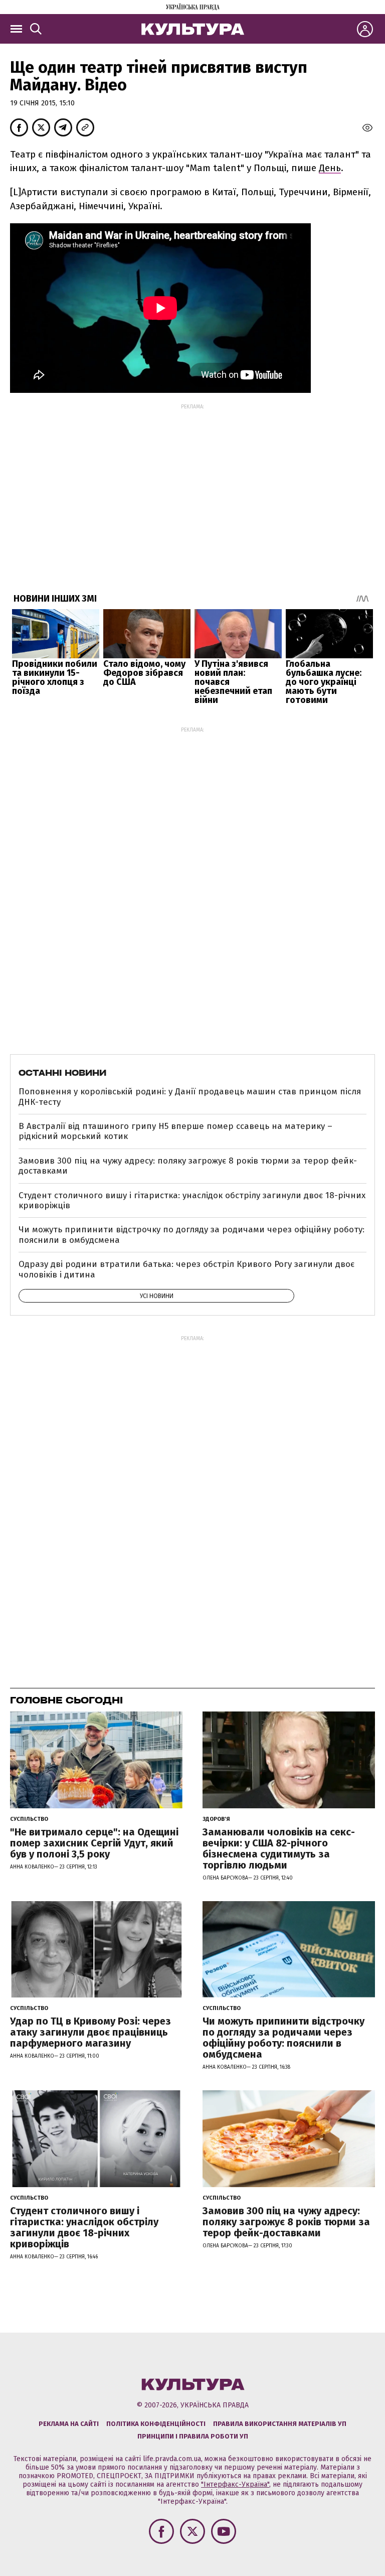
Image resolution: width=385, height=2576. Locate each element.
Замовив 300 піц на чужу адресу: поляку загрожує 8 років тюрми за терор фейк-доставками (188, 1166)
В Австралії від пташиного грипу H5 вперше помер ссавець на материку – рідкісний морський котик (175, 1131)
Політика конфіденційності (156, 2424)
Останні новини (62, 1073)
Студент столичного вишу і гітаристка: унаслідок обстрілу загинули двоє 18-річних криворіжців (192, 1200)
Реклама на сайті (69, 2424)
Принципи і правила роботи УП (193, 2436)
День (330, 168)
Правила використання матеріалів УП (280, 2424)
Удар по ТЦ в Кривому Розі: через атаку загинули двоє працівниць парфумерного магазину (90, 2032)
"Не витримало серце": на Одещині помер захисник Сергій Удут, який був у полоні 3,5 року (94, 1843)
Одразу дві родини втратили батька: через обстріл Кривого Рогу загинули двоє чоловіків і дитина (186, 1269)
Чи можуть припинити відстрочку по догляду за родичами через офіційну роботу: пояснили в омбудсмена (191, 1235)
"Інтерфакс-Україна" (235, 2484)
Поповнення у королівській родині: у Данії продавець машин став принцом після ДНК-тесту (190, 1097)
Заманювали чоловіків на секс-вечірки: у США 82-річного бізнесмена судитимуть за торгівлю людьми (279, 1848)
